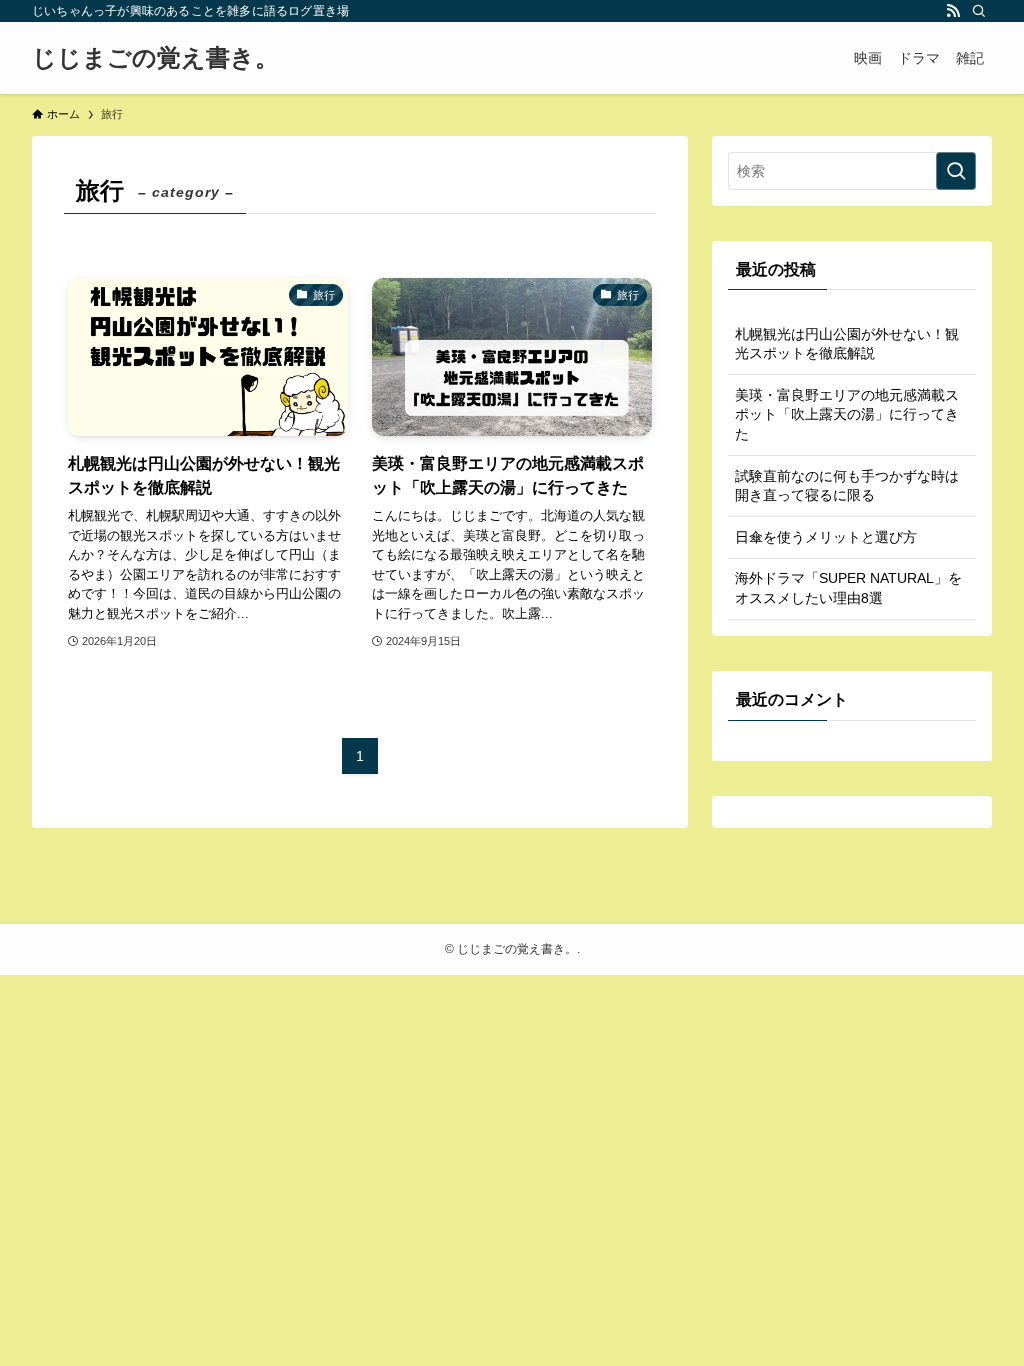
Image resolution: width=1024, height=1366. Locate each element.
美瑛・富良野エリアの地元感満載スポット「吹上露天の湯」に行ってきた (847, 414)
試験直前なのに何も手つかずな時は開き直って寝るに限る (847, 486)
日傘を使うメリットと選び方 (826, 537)
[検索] (979, 11)
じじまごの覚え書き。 (155, 58)
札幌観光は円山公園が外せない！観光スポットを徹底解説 (847, 344)
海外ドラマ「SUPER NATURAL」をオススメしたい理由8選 (848, 588)
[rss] (953, 11)
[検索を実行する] (956, 171)
